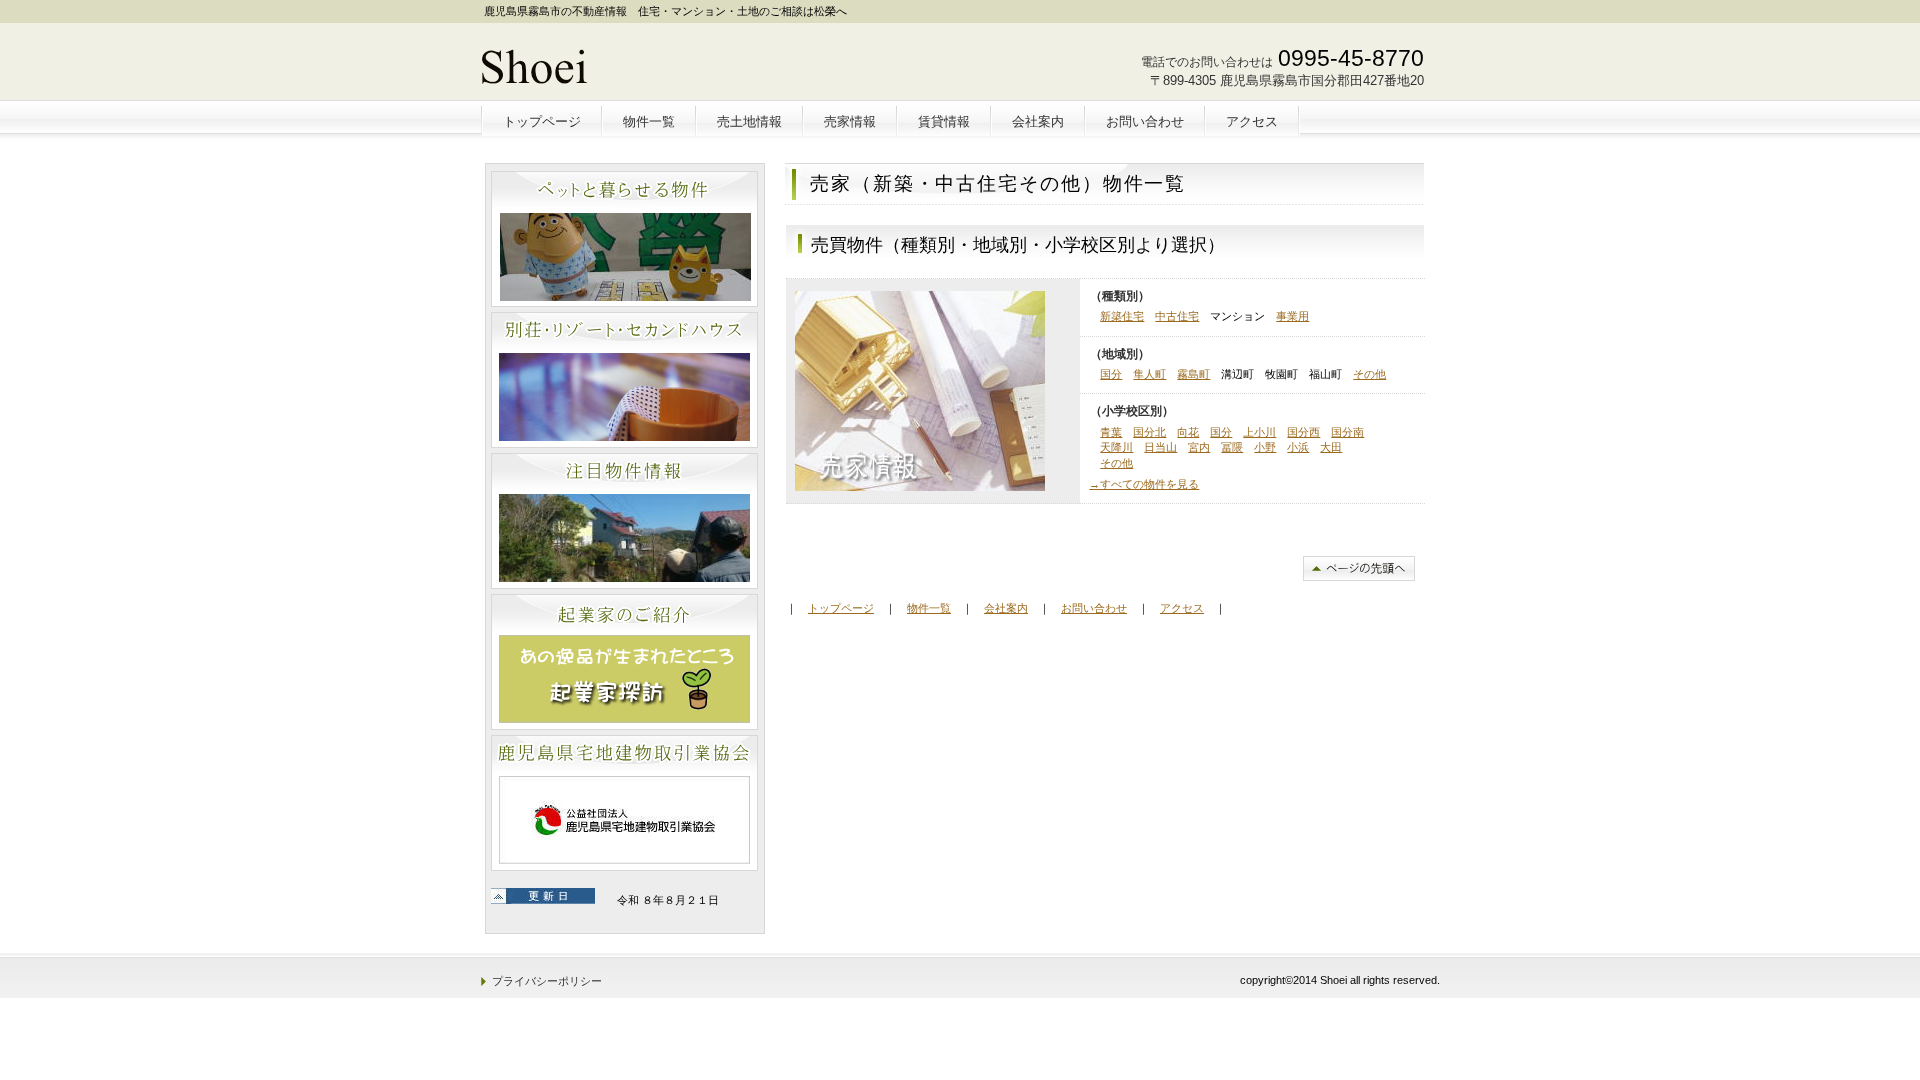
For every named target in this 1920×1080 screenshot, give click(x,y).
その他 (1369, 374)
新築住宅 (1122, 316)
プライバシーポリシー (547, 981)
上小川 (1259, 432)
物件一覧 (929, 608)
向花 (1188, 432)
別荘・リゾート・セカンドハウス (624, 380)
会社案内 (1006, 608)
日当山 (1160, 447)
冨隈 (1232, 447)
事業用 (1292, 316)
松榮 (627, 66)
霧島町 (1193, 374)
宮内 (1199, 447)
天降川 (1116, 447)
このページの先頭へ (1359, 568)
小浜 (1298, 447)
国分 (1111, 374)
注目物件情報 (624, 521)
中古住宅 (1177, 316)
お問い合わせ (1094, 608)
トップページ (841, 608)
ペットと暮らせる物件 (624, 239)
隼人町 (1149, 374)
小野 (1265, 447)
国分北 (1149, 432)
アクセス (1182, 608)
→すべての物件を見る (1144, 484)
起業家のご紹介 (624, 662)
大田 (1331, 447)
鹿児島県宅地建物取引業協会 (624, 803)
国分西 (1303, 432)
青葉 (1111, 432)
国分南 (1347, 432)
